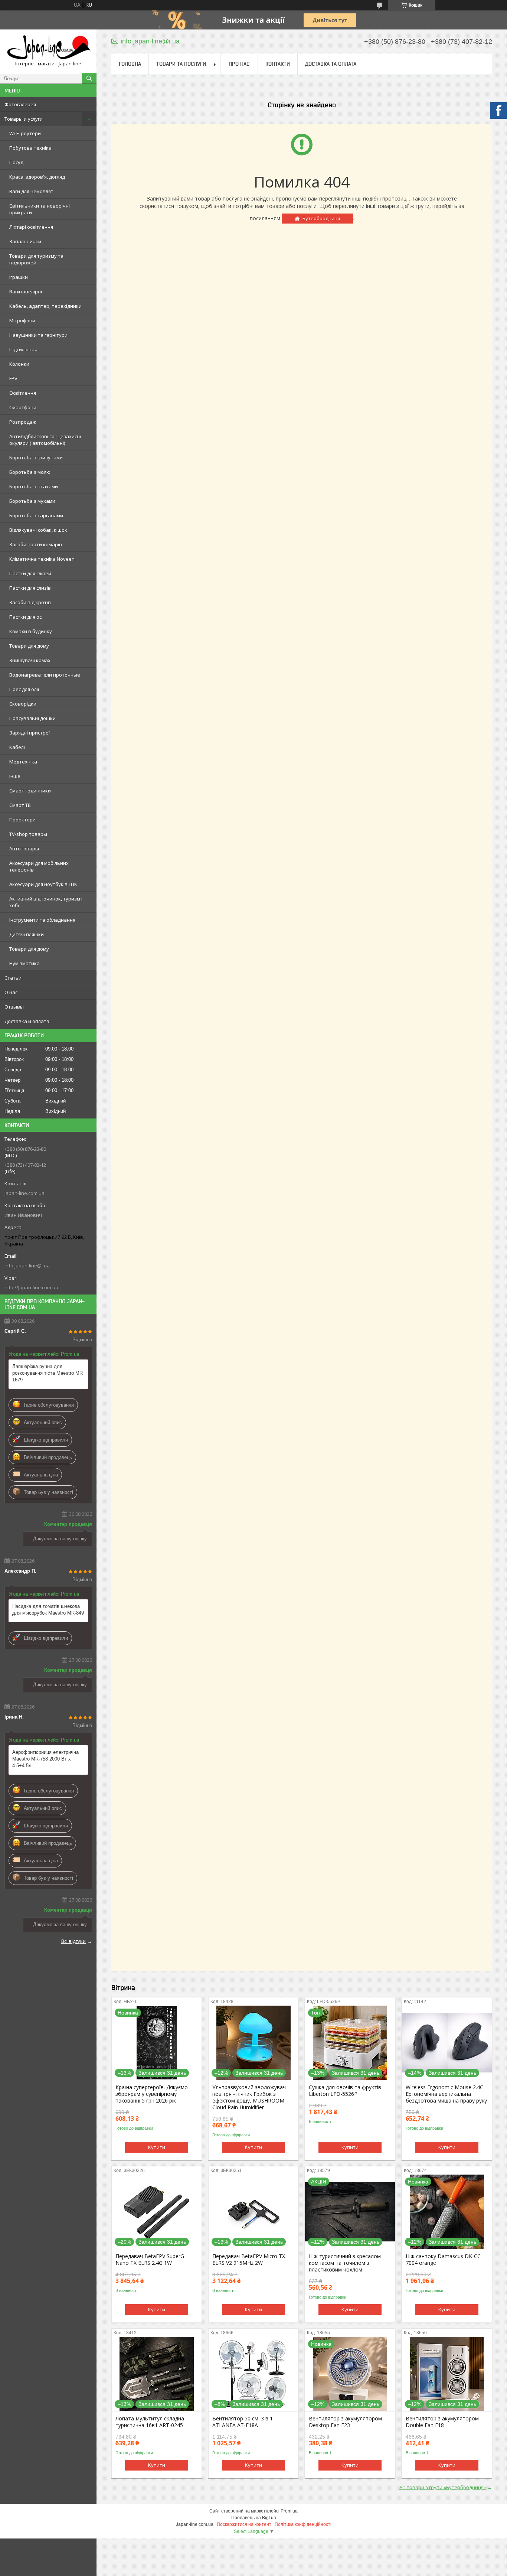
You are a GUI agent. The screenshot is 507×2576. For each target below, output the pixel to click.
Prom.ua (289, 2511)
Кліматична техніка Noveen (42, 559)
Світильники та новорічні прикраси (40, 209)
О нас (11, 992)
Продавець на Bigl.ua (254, 2518)
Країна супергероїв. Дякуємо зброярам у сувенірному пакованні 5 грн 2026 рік (152, 2094)
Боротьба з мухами (32, 501)
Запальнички (25, 241)
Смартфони (23, 407)
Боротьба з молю (30, 472)
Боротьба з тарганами (36, 515)
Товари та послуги (181, 64)
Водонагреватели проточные (45, 675)
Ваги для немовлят (31, 191)
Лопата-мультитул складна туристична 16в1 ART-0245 (150, 2422)
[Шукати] (89, 78)
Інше (15, 776)
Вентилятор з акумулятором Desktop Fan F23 (345, 2422)
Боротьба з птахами (34, 486)
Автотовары (24, 849)
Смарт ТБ (20, 805)
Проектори (22, 820)
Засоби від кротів (30, 602)
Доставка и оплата (27, 1021)
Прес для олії (24, 689)
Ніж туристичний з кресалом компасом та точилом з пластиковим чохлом (345, 2263)
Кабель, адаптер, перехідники (45, 306)
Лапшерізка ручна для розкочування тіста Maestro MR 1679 (48, 1373)
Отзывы (14, 1007)
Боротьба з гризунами (36, 457)
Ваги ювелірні (26, 292)
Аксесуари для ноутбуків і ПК (43, 884)
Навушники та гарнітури (38, 335)
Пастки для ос (25, 617)
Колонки (19, 364)
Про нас (239, 64)
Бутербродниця (321, 218)
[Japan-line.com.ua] (48, 48)
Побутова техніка (30, 148)
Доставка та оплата (331, 64)
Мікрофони (22, 320)
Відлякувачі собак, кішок (38, 530)
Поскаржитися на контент (244, 2524)
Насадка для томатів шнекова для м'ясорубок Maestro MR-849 (48, 1610)
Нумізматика (24, 963)
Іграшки (19, 277)
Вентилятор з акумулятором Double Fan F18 (442, 2422)
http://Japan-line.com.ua (31, 1287)
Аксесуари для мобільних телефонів (39, 866)
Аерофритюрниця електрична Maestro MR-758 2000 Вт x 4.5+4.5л (45, 1759)
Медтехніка (23, 762)
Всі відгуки (73, 1941)
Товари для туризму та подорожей (36, 259)
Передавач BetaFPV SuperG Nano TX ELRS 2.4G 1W (150, 2260)
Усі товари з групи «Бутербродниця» (443, 2487)
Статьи (13, 978)
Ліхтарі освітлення (31, 227)
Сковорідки (23, 704)
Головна (130, 64)
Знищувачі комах (30, 660)
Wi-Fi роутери (25, 133)
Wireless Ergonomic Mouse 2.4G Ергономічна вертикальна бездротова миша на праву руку (446, 2094)
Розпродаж (23, 422)
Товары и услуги (24, 119)
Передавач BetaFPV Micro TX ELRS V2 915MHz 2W (249, 2260)
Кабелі (17, 747)
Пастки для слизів (30, 588)
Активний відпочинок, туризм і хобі (46, 902)
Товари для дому (29, 646)
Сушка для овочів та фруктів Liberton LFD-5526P (345, 2091)
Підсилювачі (24, 349)
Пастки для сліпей (30, 573)
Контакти (278, 64)
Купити (157, 2147)
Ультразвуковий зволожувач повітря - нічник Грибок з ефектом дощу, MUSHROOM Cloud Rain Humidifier (249, 2097)
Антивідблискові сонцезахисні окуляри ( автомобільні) (45, 440)
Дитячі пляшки (27, 934)
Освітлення (23, 393)
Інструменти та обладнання (42, 920)
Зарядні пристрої (30, 733)
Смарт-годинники (30, 791)
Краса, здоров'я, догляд (37, 177)
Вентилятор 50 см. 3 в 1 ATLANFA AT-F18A (243, 2422)
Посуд (16, 162)
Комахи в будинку (31, 631)
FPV (13, 378)
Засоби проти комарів (36, 544)
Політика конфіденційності (303, 2524)
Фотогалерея (20, 104)
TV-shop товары (28, 834)
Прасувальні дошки (32, 718)
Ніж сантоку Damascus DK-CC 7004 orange (443, 2260)
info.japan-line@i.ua (27, 1266)
